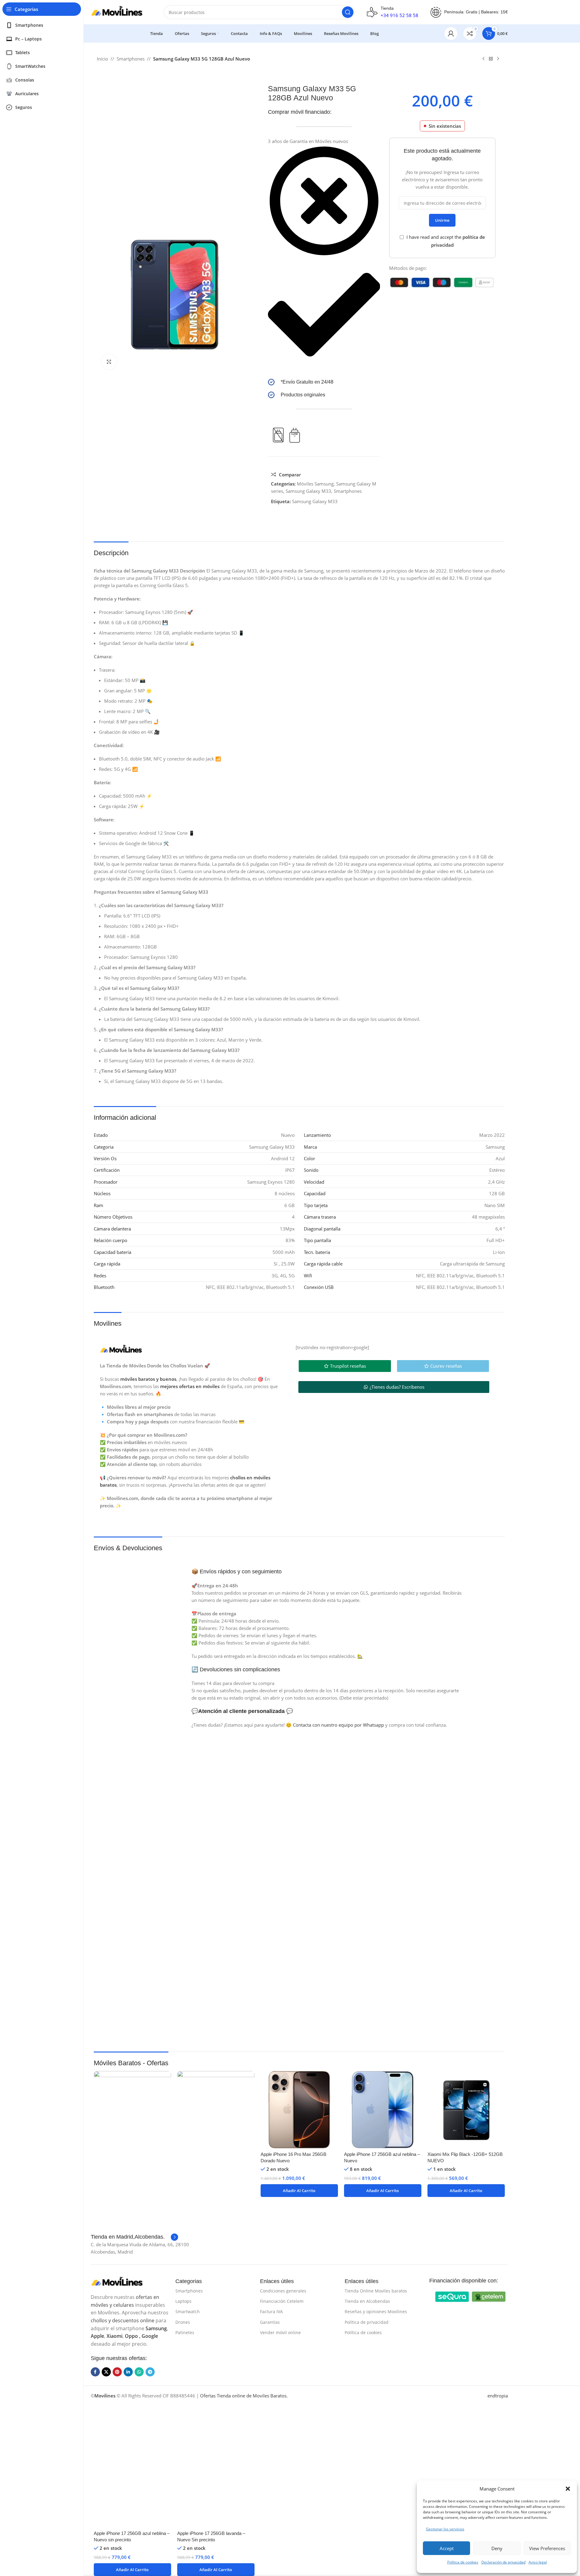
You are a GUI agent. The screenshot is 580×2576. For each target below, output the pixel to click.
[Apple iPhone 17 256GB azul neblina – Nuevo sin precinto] (132, 2299)
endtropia (498, 2396)
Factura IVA (271, 2311)
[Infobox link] (324, 382)
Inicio (102, 59)
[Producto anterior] (483, 59)
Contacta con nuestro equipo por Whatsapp (338, 1725)
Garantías (270, 2322)
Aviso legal (538, 2562)
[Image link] (452, 2296)
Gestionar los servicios (445, 2529)
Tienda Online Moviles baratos (376, 2291)
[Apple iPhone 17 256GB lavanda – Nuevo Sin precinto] (216, 2299)
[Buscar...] (348, 12)
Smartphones (131, 59)
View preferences (547, 2548)
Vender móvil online (280, 2332)
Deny (497, 2548)
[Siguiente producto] (498, 59)
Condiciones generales (283, 2291)
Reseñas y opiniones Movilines (376, 2311)
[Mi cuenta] (451, 33)
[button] (568, 2489)
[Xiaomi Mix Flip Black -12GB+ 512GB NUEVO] (466, 2110)
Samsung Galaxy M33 (308, 491)
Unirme (442, 220)
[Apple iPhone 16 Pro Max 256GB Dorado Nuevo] (299, 2110)
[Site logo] (121, 12)
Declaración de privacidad (503, 2562)
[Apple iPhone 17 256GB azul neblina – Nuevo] (383, 2110)
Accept (447, 2548)
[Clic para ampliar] (109, 362)
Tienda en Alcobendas (367, 2301)
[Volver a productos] (491, 59)
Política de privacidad (367, 2322)
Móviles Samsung (315, 484)
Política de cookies (463, 2562)
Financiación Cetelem (282, 2301)
